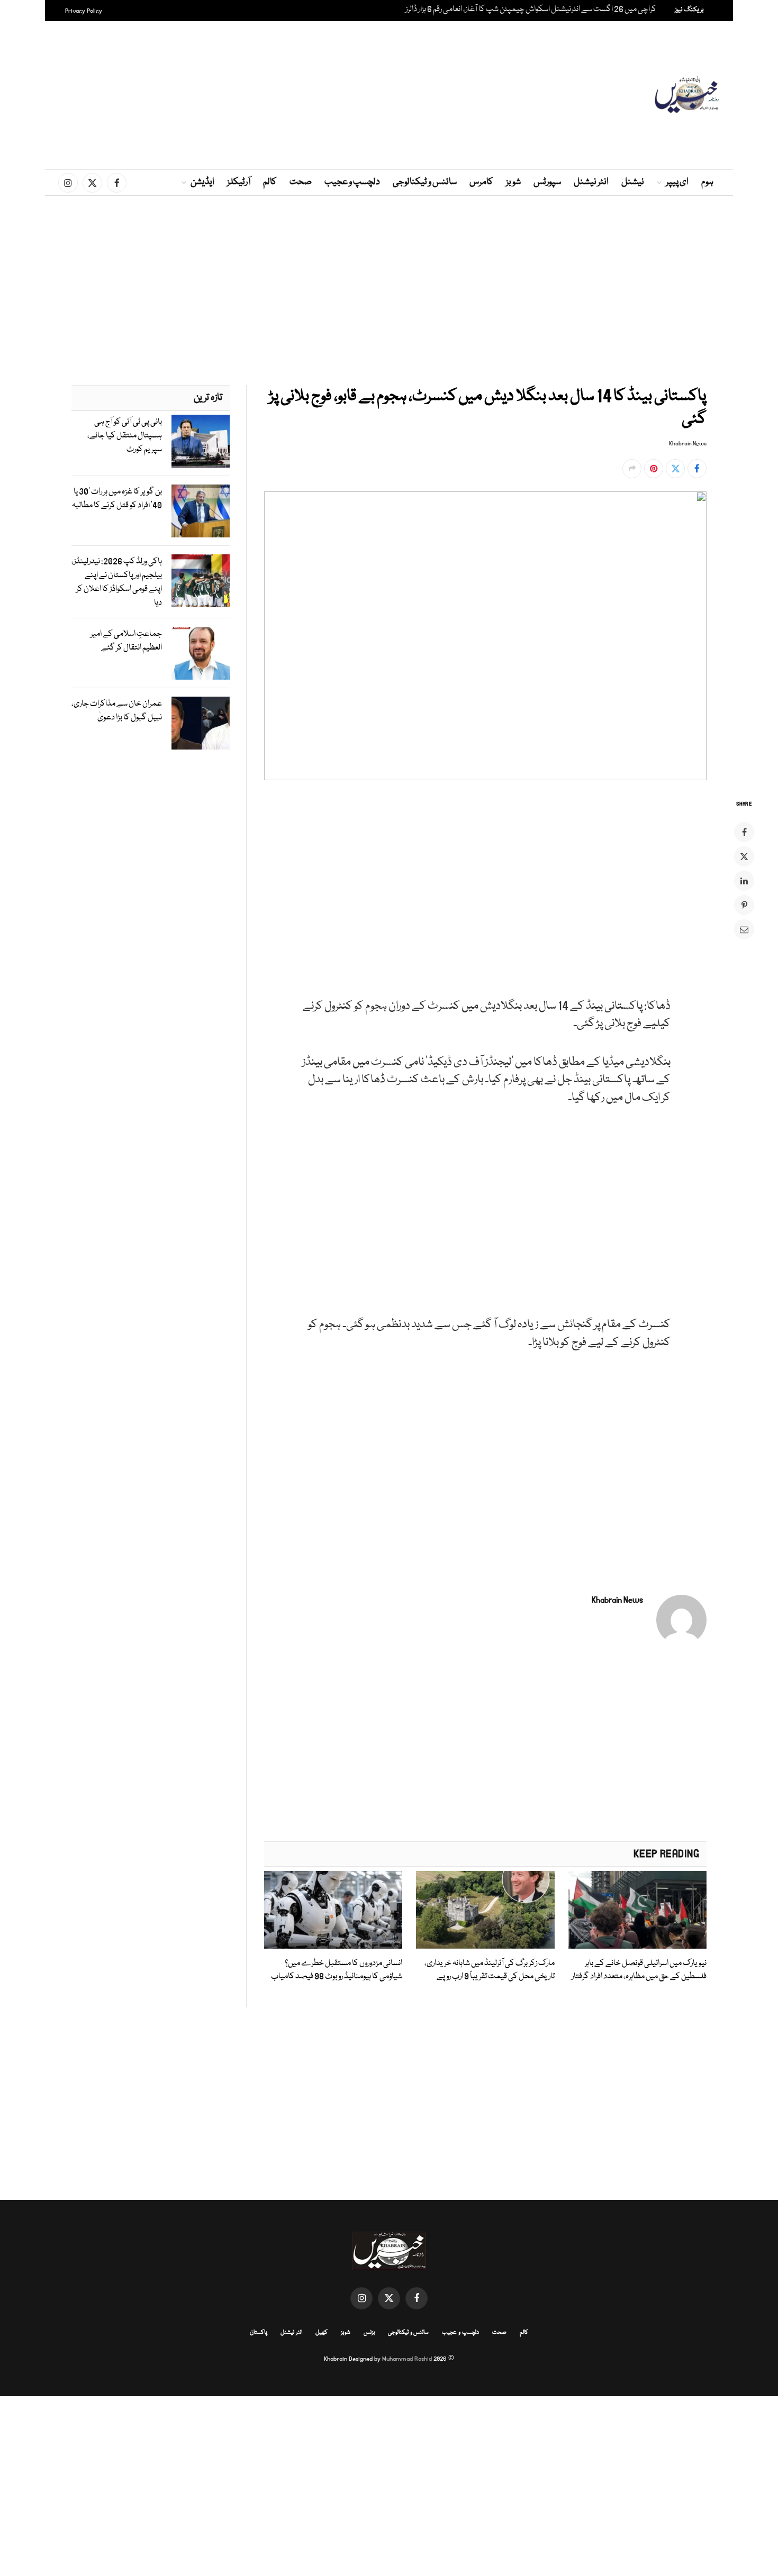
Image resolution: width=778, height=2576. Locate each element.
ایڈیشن (202, 182)
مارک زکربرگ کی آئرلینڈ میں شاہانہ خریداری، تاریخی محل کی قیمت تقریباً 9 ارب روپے (489, 1970)
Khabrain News (688, 444)
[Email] (744, 929)
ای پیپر (677, 182)
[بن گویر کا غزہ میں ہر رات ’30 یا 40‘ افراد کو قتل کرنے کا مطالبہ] (201, 511)
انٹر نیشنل (591, 182)
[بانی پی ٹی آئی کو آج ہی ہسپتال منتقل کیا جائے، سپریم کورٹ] (201, 441)
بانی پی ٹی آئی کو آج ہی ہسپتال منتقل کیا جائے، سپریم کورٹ (125, 436)
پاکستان (259, 2332)
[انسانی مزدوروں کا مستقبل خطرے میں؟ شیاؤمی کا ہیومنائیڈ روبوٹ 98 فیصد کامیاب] (333, 1910)
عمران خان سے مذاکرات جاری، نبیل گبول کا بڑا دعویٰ (117, 711)
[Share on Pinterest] (654, 469)
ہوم (707, 182)
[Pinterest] (744, 905)
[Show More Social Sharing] (632, 469)
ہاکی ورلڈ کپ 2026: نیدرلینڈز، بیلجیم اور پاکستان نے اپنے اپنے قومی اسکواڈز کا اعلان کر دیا (117, 582)
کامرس (481, 182)
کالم (270, 182)
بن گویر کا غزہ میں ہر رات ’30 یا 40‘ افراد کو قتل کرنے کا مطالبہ (117, 499)
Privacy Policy (84, 11)
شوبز (513, 182)
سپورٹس (547, 182)
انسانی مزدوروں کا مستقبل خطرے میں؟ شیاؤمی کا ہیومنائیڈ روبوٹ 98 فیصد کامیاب (337, 1970)
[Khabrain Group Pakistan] (686, 95)
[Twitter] (744, 856)
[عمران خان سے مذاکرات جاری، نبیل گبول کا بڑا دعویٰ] (201, 723)
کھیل (322, 2332)
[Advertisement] (389, 95)
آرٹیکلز (239, 182)
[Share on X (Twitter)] (675, 469)
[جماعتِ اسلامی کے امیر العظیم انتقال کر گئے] (201, 653)
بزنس (369, 2332)
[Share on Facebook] (697, 469)
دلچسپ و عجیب (352, 182)
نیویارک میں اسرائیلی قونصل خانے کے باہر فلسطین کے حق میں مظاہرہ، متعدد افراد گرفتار (639, 1970)
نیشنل (633, 182)
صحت (301, 182)
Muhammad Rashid (407, 2359)
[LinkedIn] (744, 881)
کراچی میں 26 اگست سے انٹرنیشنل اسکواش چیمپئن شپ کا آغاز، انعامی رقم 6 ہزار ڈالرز (531, 10)
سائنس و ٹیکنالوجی (425, 182)
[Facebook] (744, 832)
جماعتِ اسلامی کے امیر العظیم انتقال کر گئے (126, 641)
